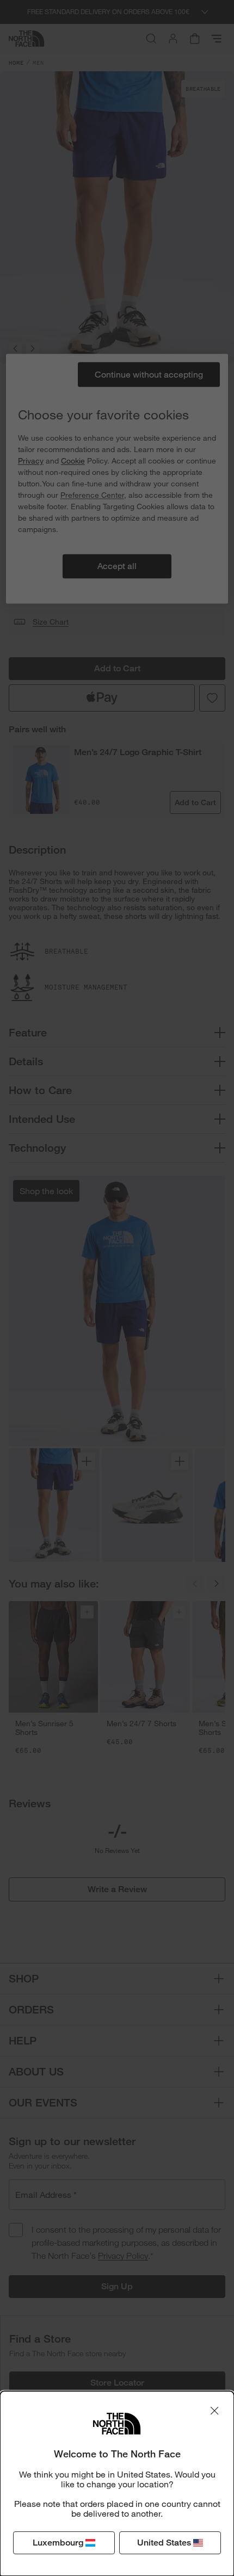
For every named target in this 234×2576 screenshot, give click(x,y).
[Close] (214, 2411)
